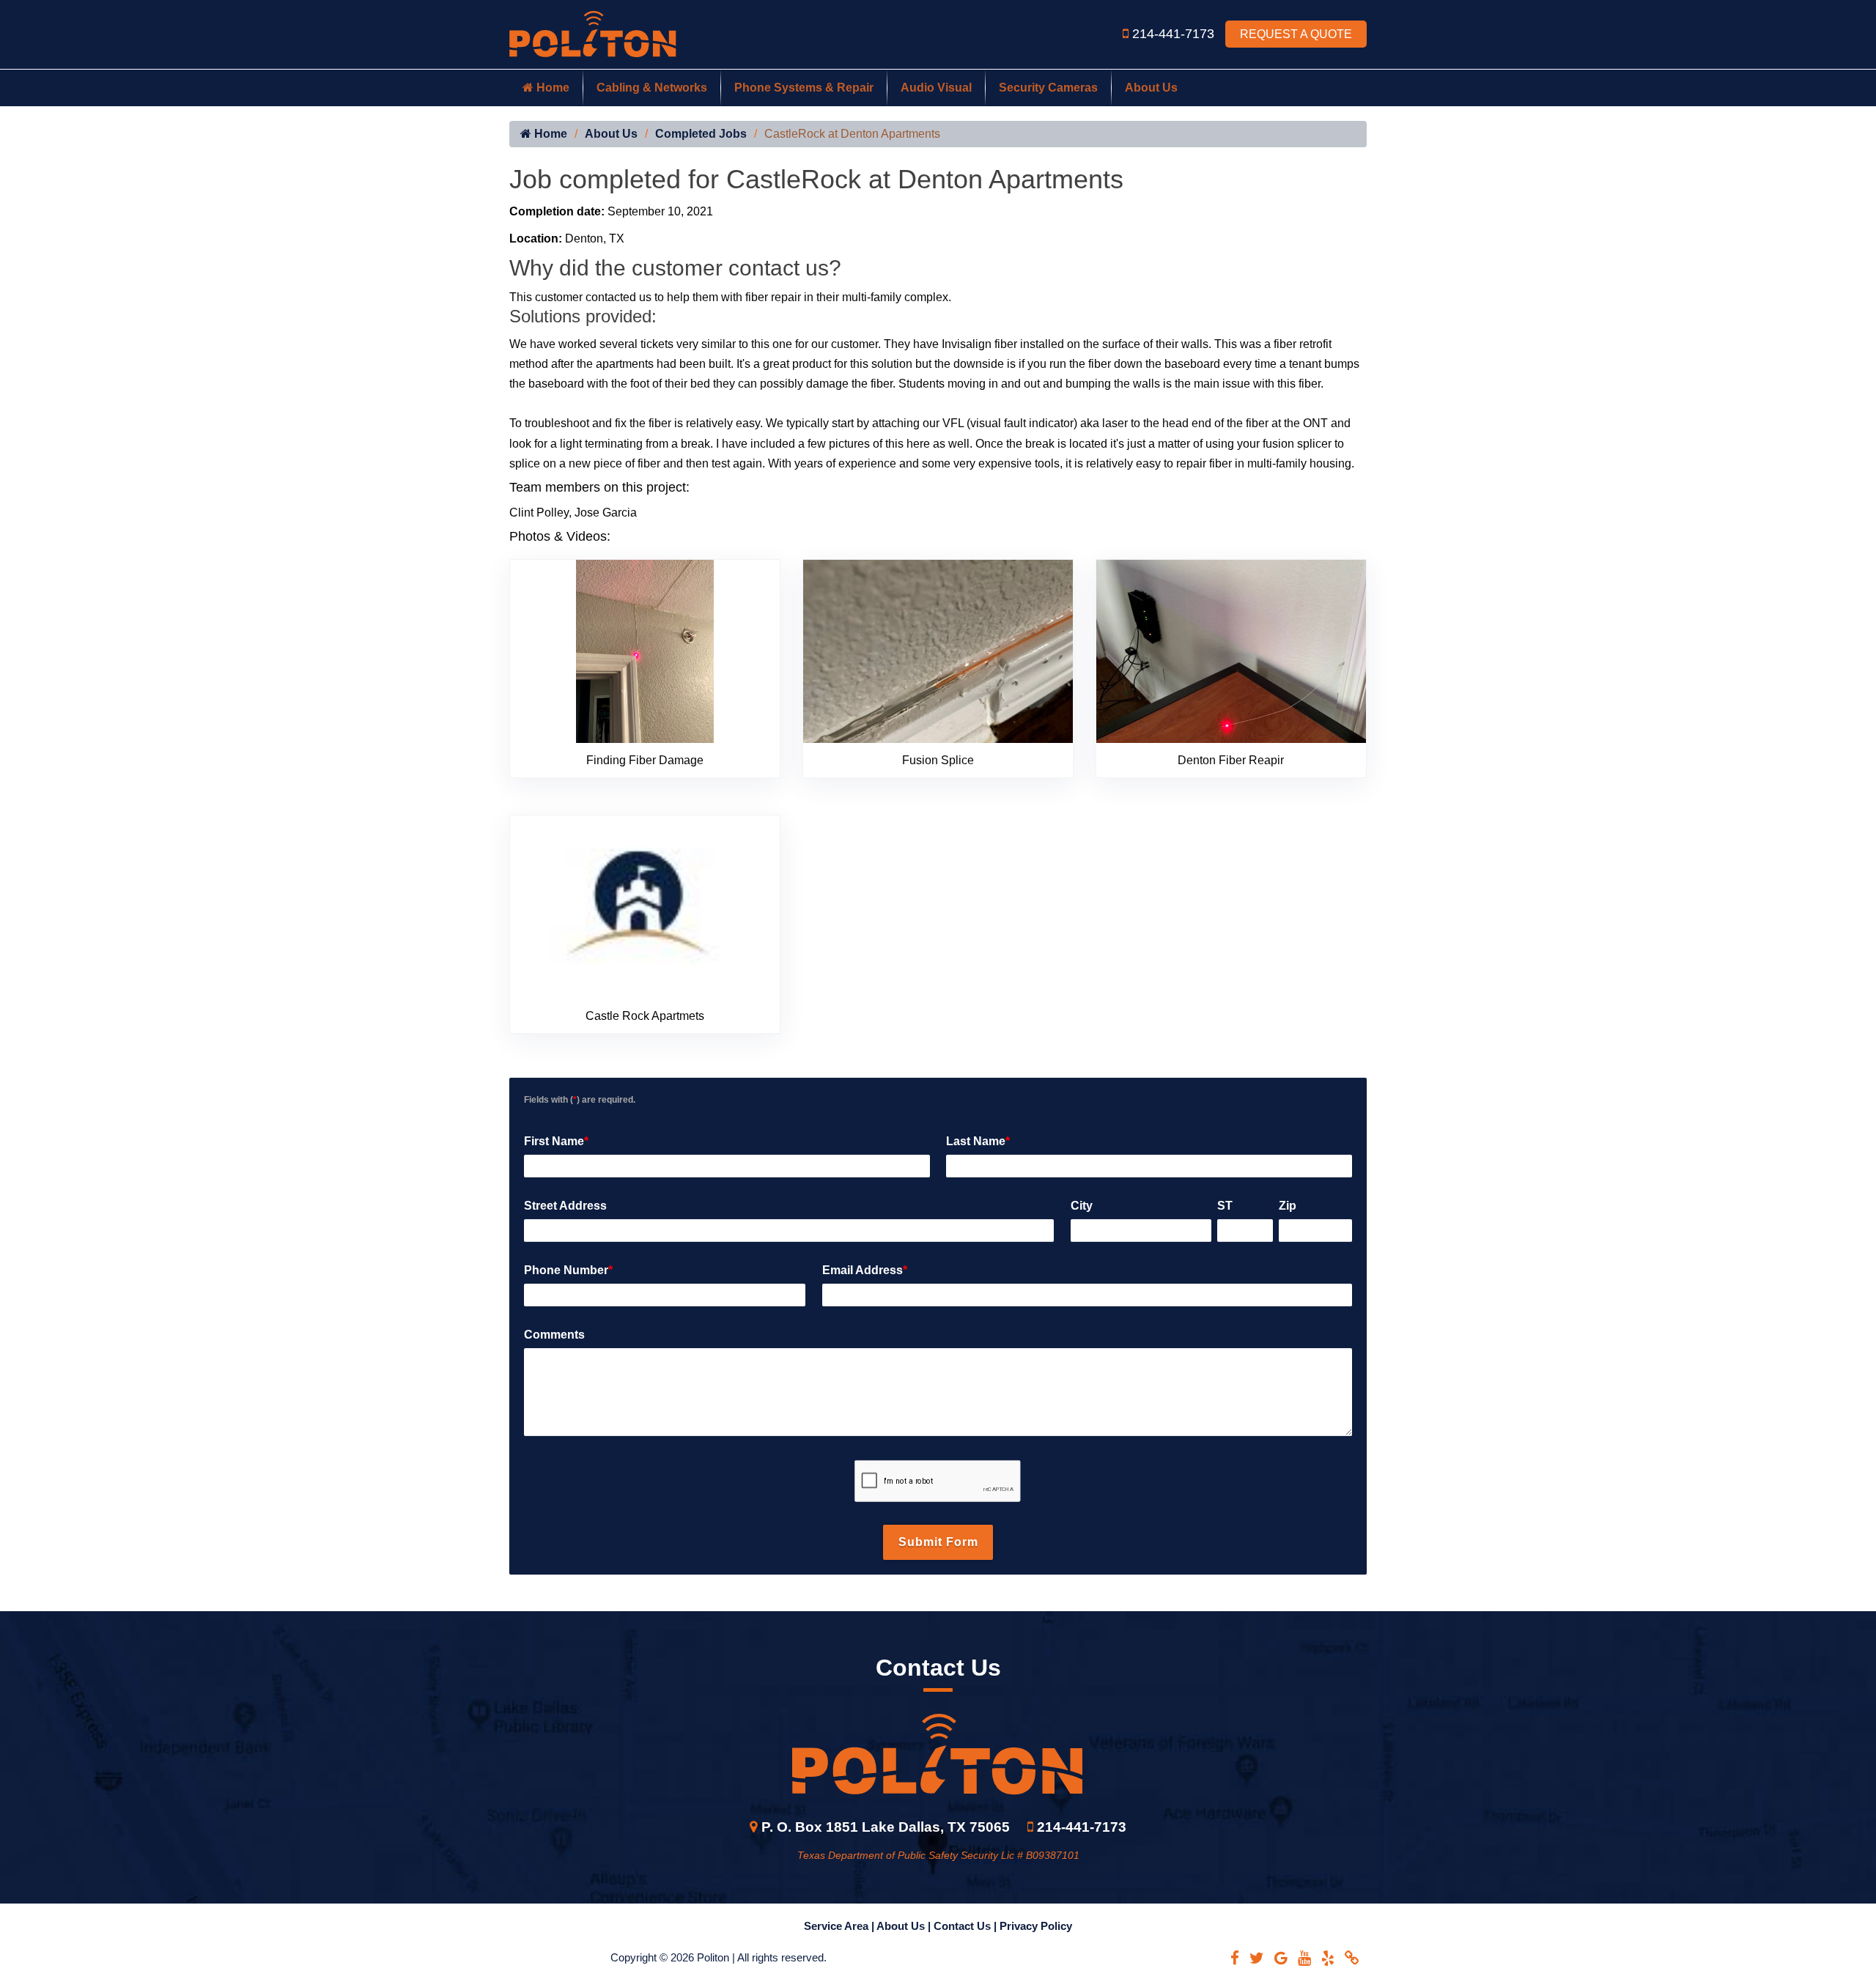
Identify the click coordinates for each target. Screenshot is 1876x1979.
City (1082, 1206)
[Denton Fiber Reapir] (1231, 650)
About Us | (905, 1926)
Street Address (565, 1206)
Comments (554, 1335)
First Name (556, 1141)
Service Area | (840, 1926)
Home (551, 88)
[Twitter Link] (1257, 1958)
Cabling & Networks (652, 88)
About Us (1151, 88)
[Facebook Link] (1235, 1958)
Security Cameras (1048, 88)
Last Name (978, 1141)
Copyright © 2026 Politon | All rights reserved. (719, 1957)
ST (1225, 1206)
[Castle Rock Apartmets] (645, 906)
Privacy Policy (1036, 1926)
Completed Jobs (701, 134)
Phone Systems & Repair (804, 88)
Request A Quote (1296, 34)
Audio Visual (936, 88)
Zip (1288, 1206)
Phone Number (568, 1270)
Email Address (865, 1270)
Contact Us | (967, 1926)
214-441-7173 (1175, 34)
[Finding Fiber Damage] (645, 650)
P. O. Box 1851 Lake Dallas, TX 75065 (886, 1827)
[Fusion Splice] (938, 650)
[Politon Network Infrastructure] (593, 33)
